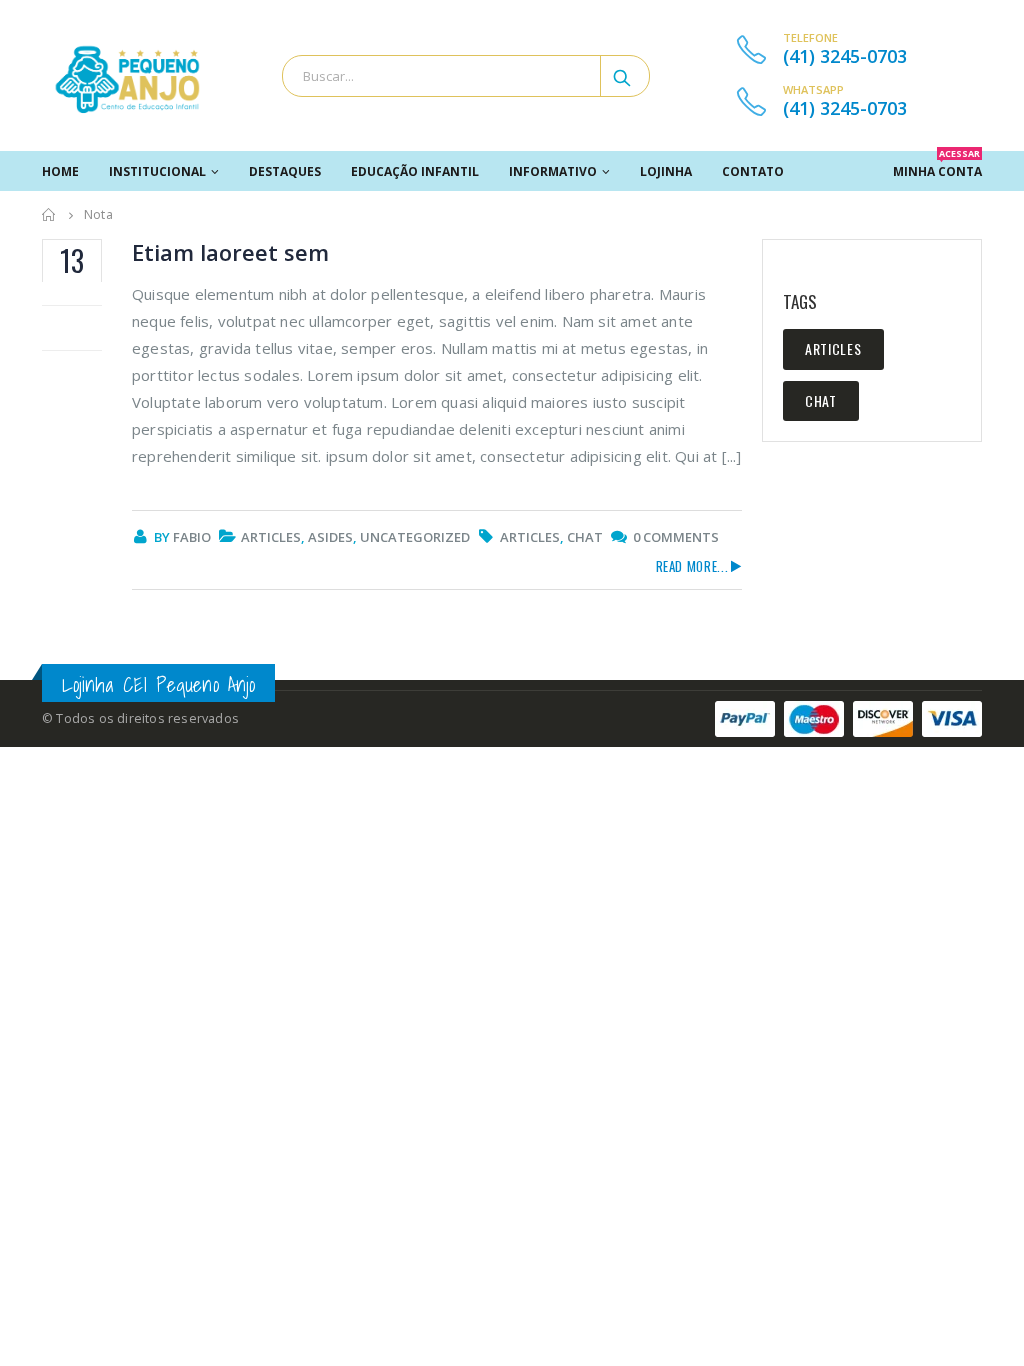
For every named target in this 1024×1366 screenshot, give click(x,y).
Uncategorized (415, 537)
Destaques (285, 171)
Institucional (157, 171)
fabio (192, 537)
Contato (753, 171)
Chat (585, 537)
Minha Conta (937, 165)
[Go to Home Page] (49, 215)
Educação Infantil (415, 171)
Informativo (553, 171)
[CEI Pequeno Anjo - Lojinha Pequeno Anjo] (127, 75)
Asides (330, 537)
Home (60, 171)
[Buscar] (623, 76)
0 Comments (676, 537)
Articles (271, 537)
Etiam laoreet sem (230, 252)
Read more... (692, 566)
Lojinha (666, 171)
